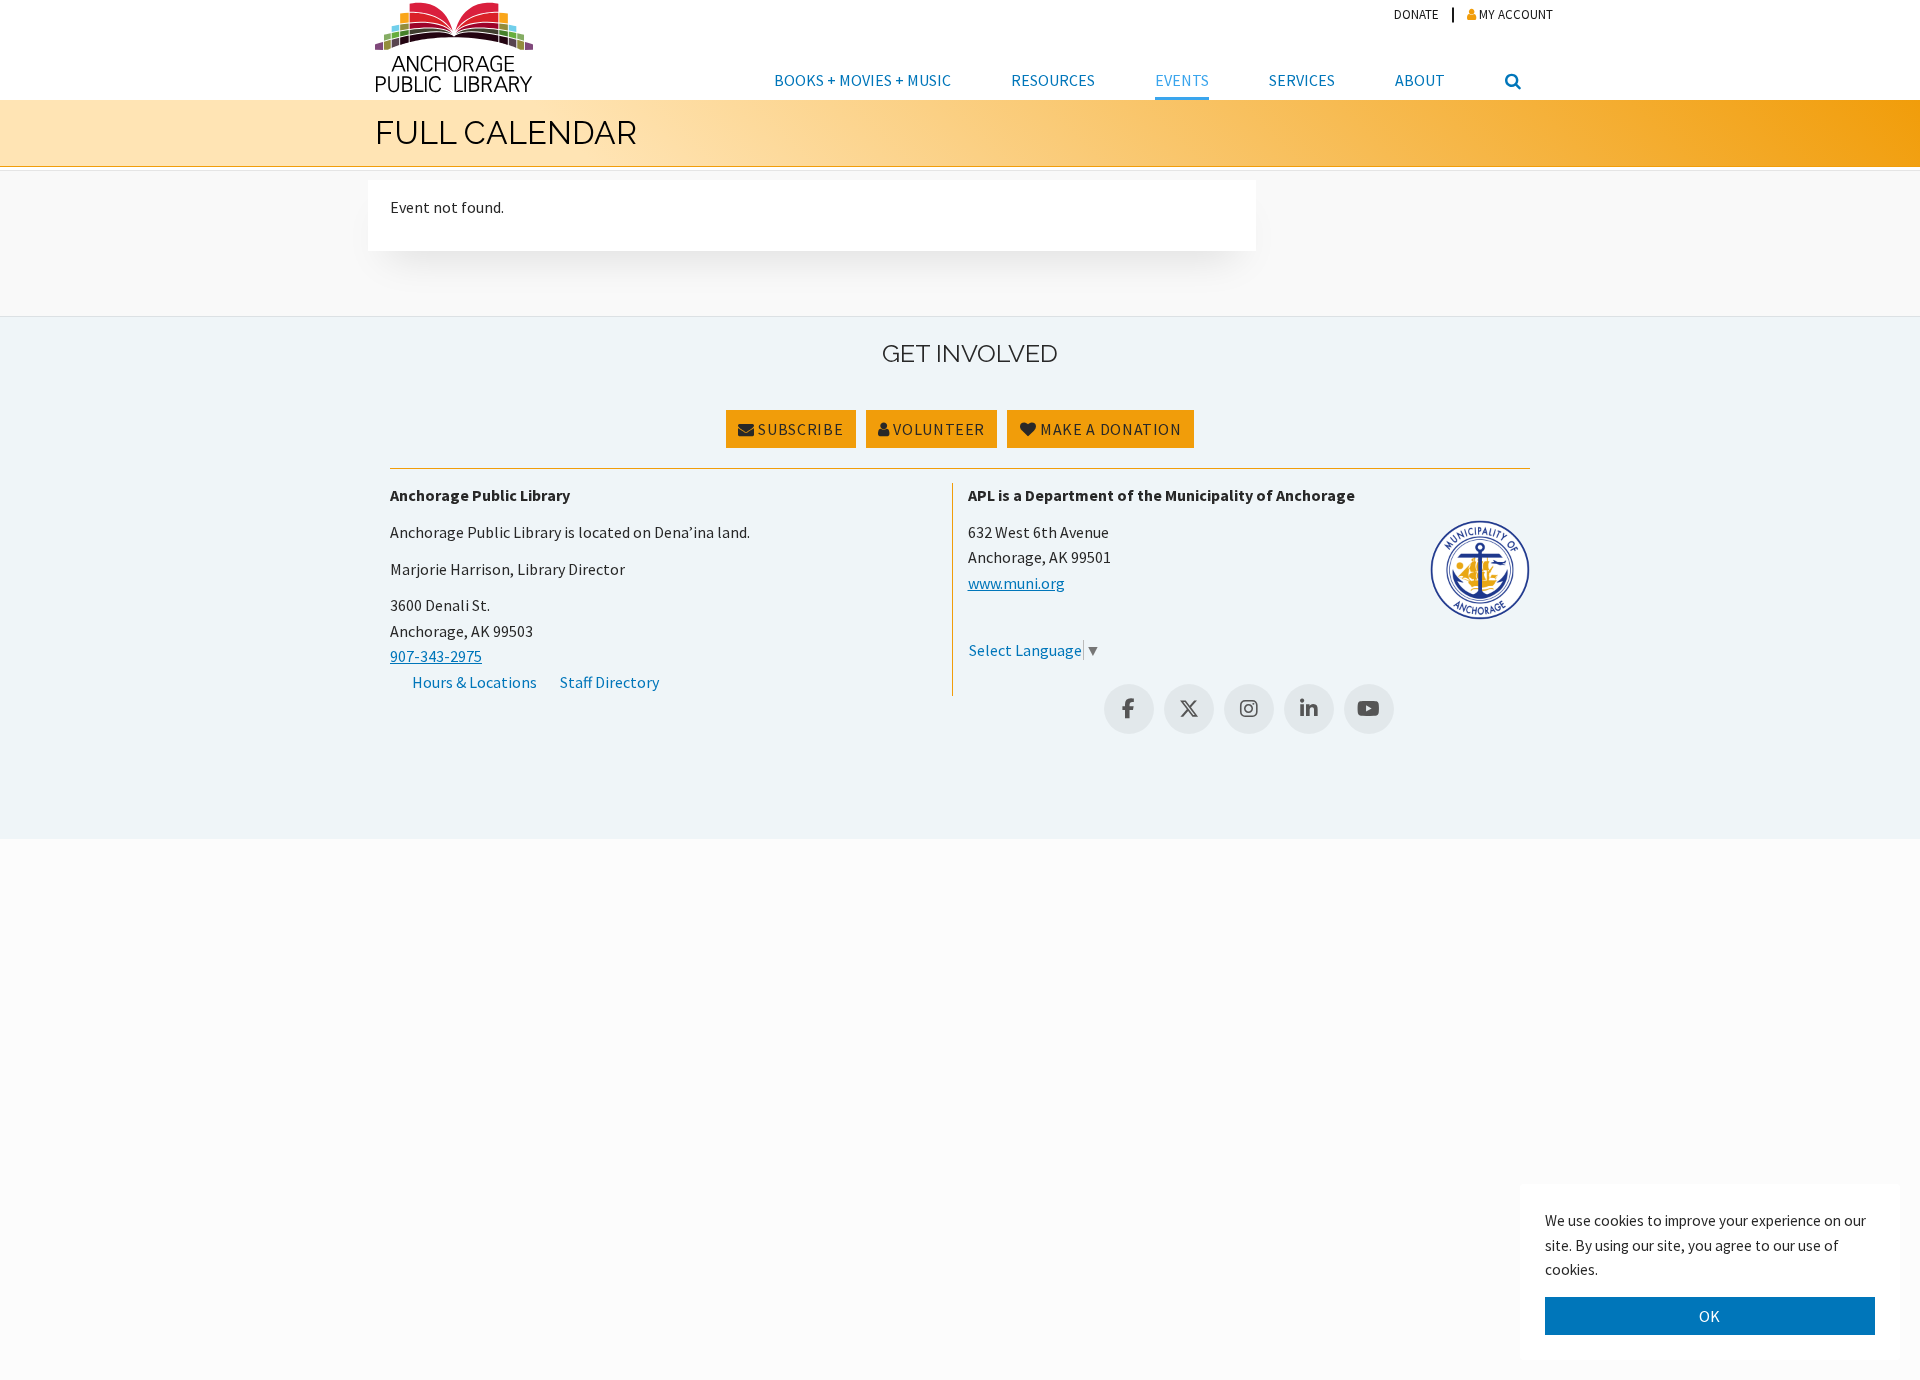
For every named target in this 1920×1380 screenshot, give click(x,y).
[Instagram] (1249, 709)
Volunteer (937, 429)
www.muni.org (1016, 583)
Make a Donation (1109, 429)
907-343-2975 (436, 656)
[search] (1510, 50)
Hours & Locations (474, 682)
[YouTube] (1369, 709)
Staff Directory (609, 682)
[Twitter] (1189, 709)
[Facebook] (1129, 709)
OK (1710, 1316)
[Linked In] (1309, 709)
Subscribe (799, 429)
